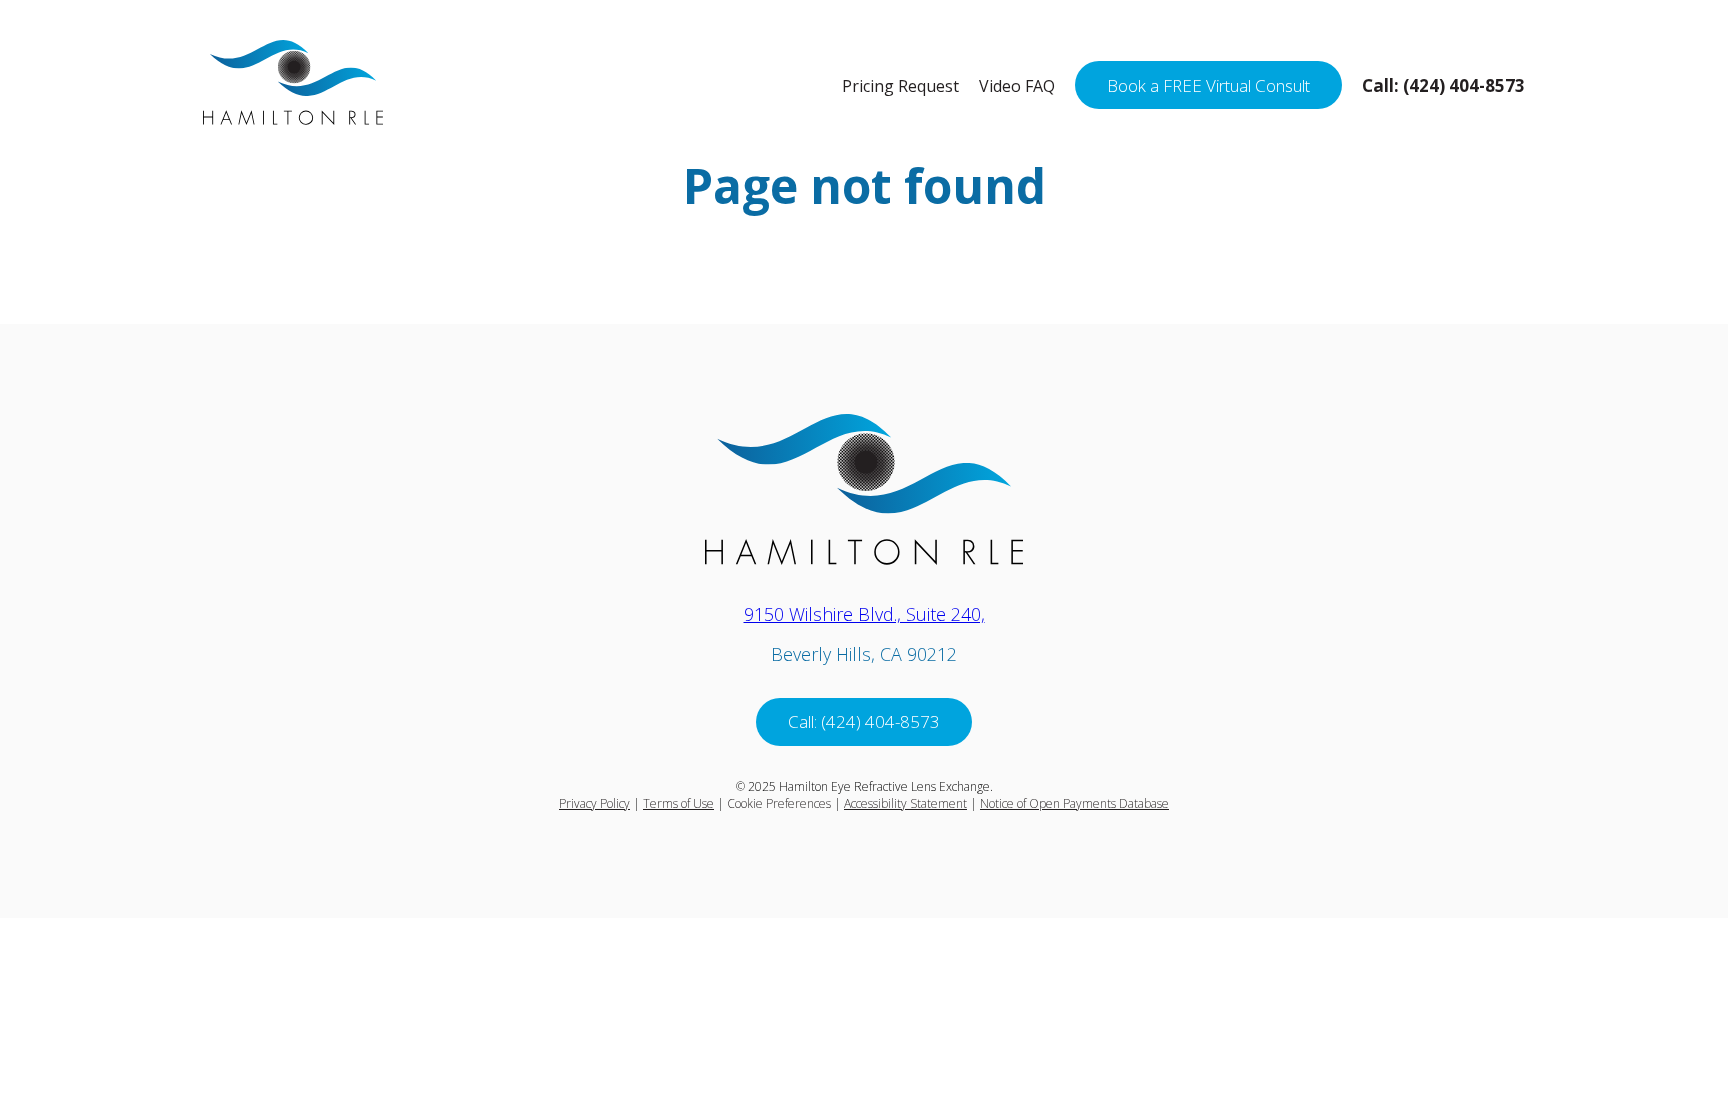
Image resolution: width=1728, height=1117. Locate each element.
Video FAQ (1017, 86)
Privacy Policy (594, 803)
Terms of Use (678, 803)
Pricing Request (900, 86)
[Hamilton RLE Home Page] (293, 118)
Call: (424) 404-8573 (864, 721)
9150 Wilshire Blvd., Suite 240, (864, 614)
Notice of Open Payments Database (1074, 803)
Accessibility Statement (905, 803)
